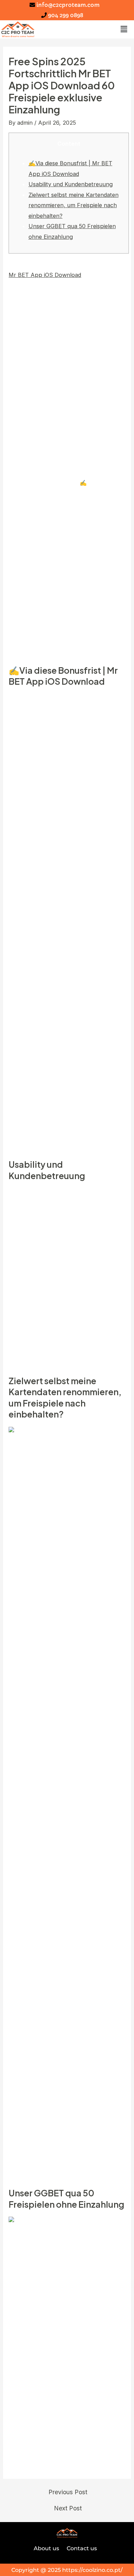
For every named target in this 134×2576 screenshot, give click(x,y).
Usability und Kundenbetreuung (71, 184)
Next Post (68, 2508)
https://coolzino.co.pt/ (92, 2570)
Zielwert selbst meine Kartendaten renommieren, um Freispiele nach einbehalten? (74, 205)
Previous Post (68, 2492)
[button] (124, 29)
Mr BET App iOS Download (45, 275)
